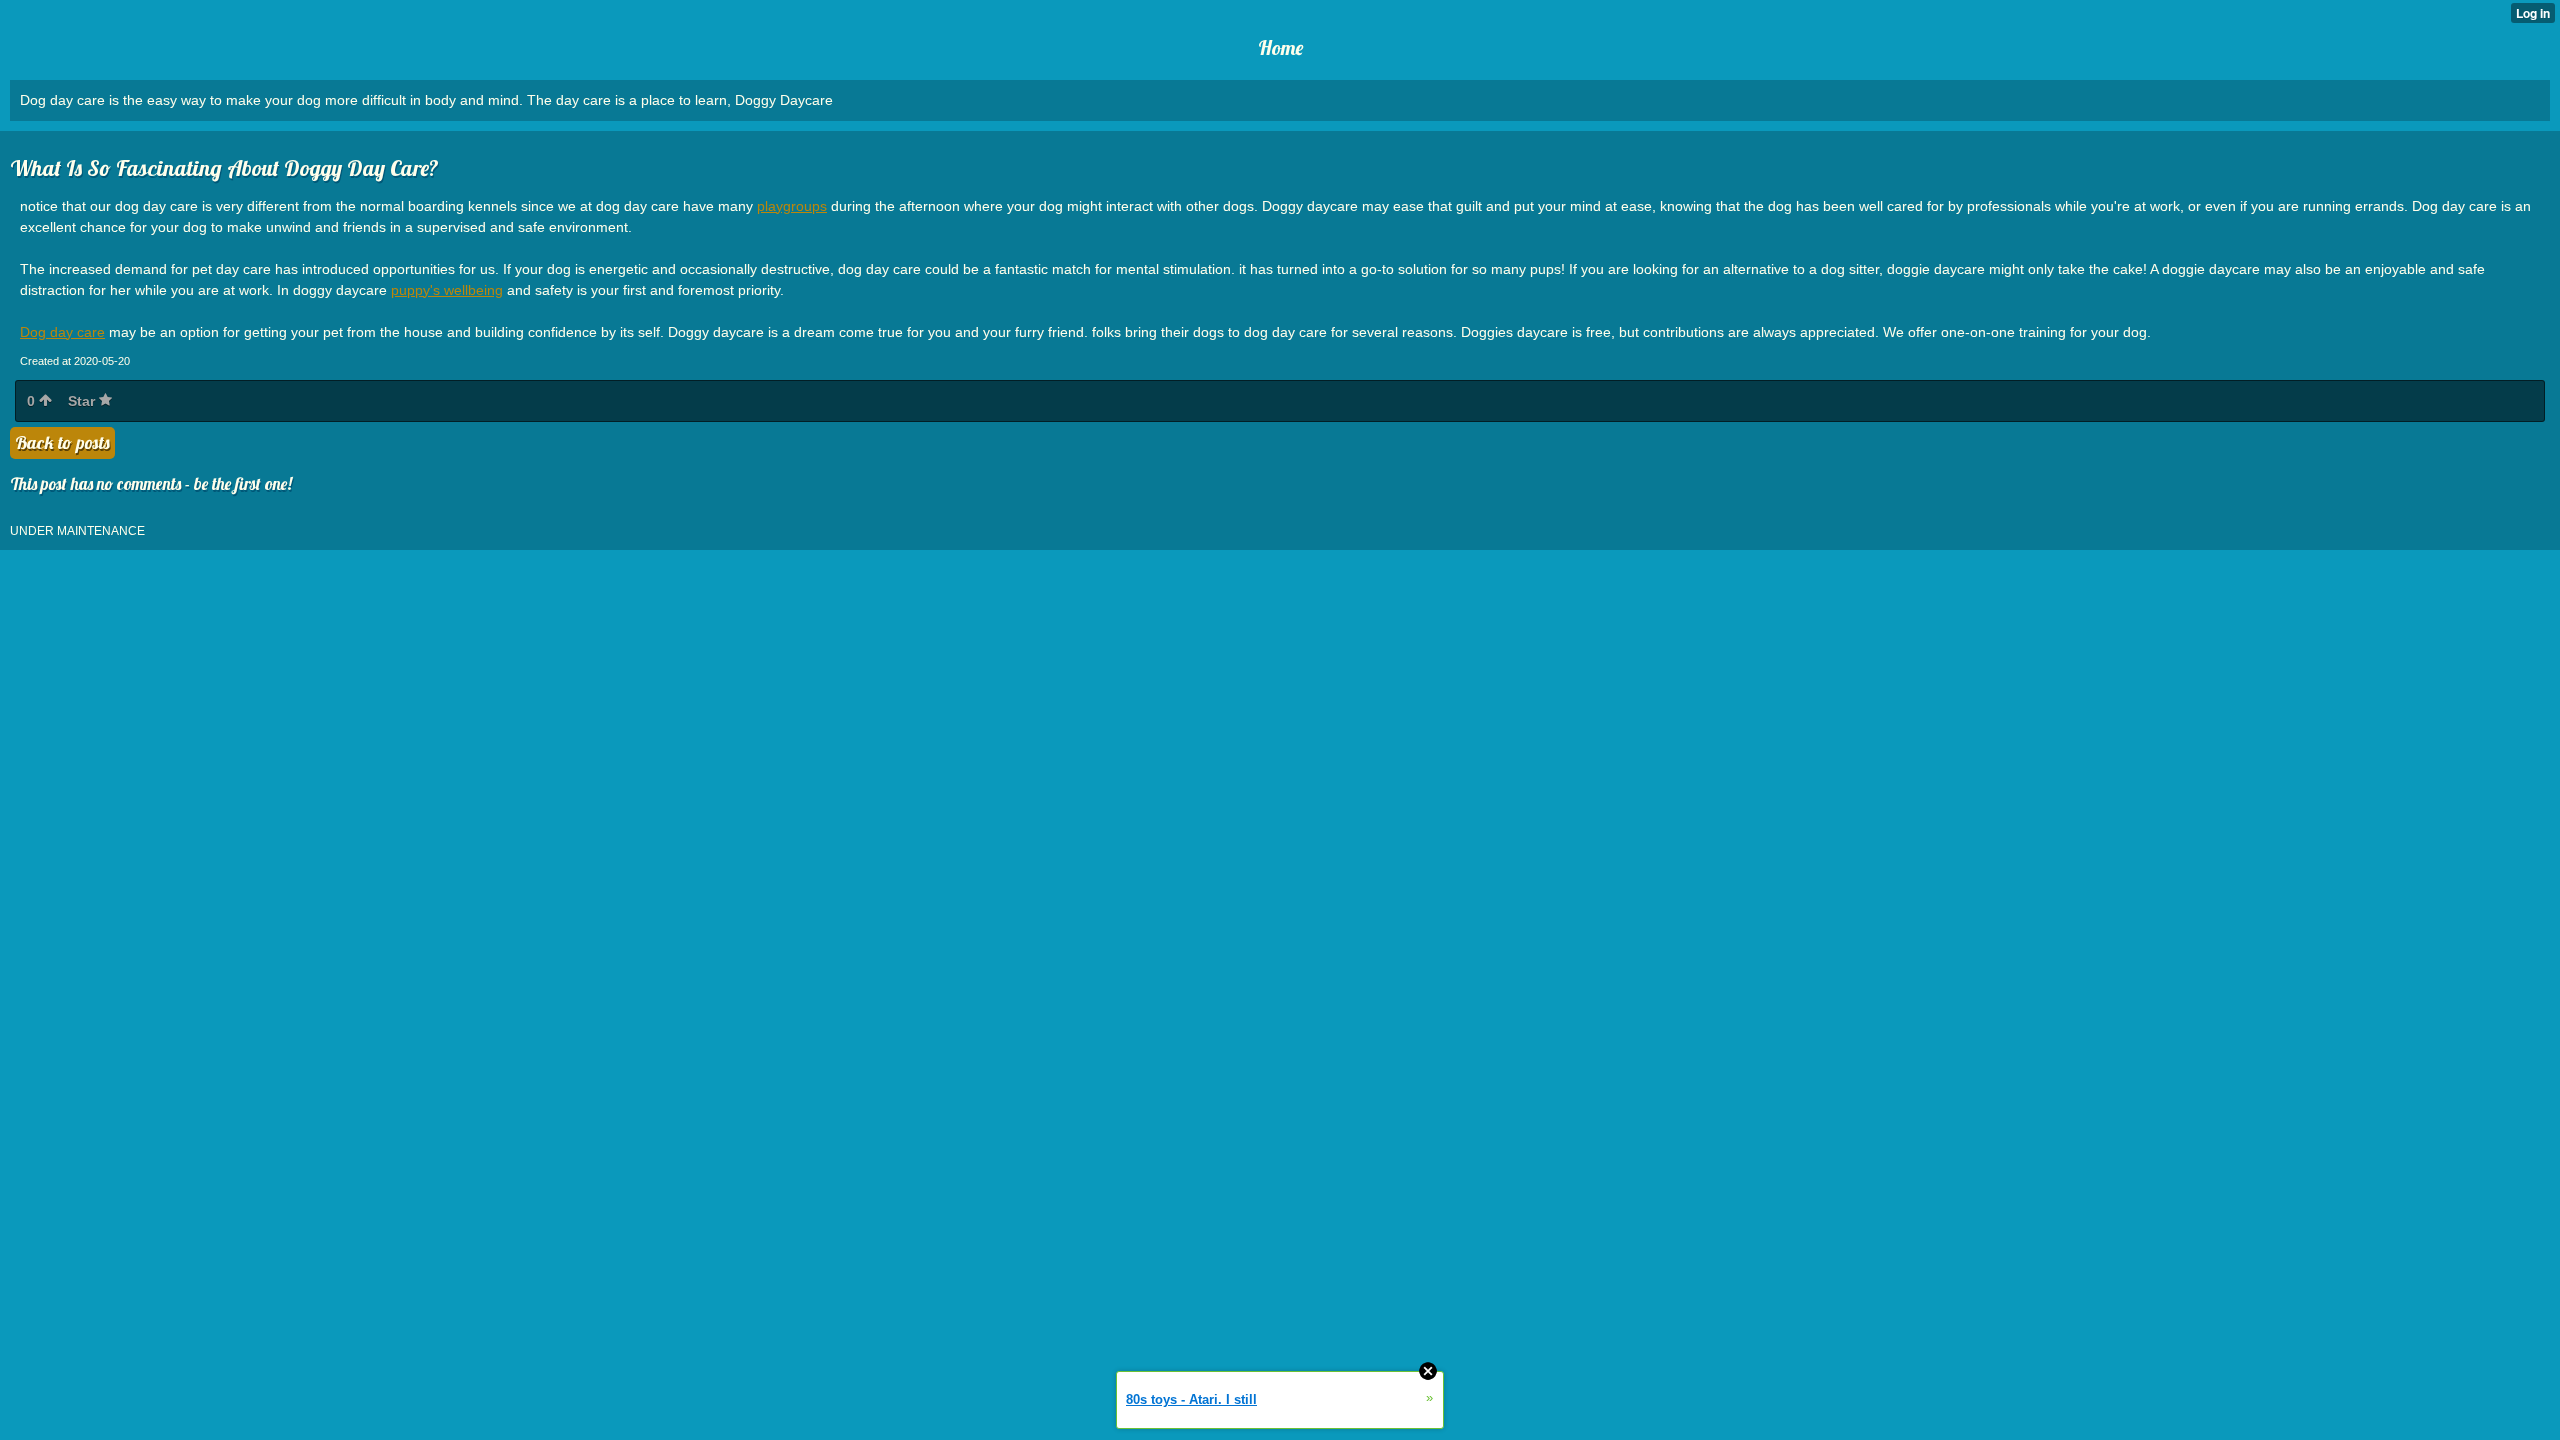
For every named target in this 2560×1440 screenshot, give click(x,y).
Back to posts (62, 442)
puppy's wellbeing (447, 290)
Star (83, 401)
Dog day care (62, 332)
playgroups (792, 206)
